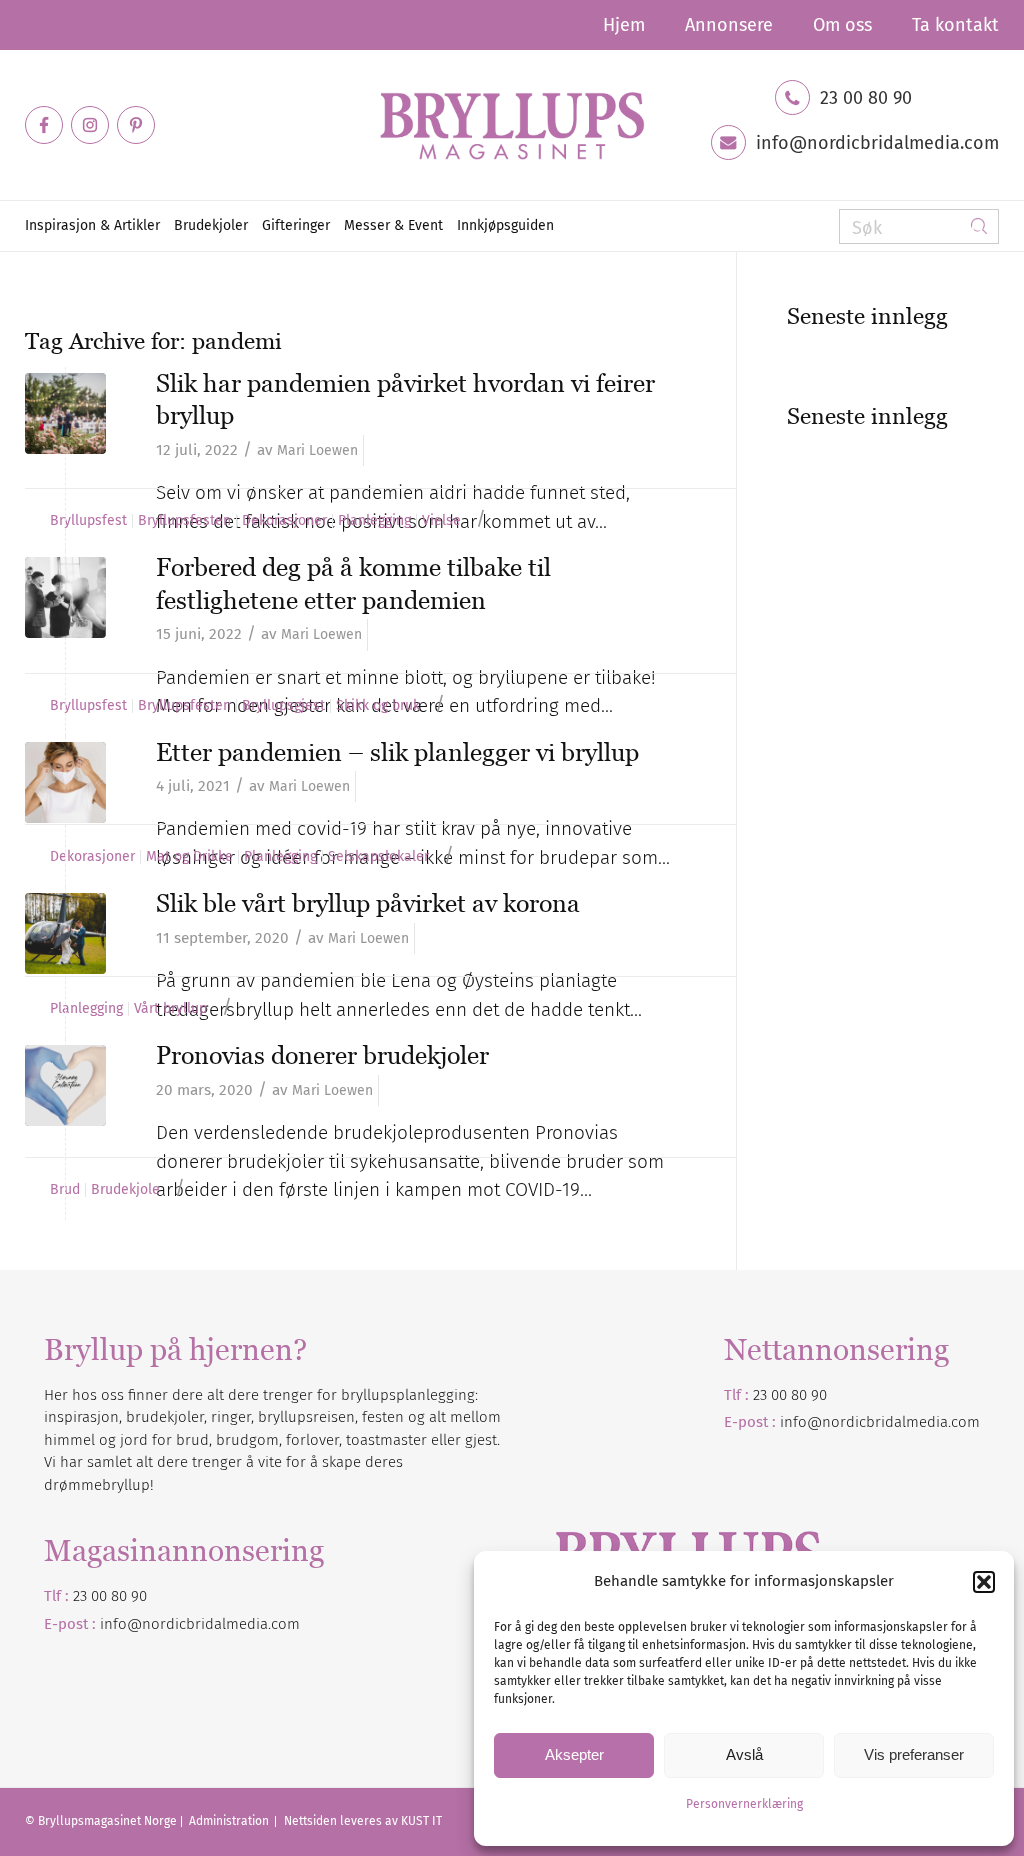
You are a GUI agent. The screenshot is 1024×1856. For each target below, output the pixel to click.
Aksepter (574, 1754)
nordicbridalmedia (205, 1624)
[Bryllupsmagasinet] (512, 125)
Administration (230, 1821)
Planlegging (374, 521)
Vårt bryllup (170, 1009)
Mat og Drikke (189, 857)
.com (284, 1624)
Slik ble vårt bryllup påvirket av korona (368, 903)
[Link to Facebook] (44, 125)
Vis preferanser (914, 1754)
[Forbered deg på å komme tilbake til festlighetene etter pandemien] (65, 597)
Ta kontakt (955, 25)
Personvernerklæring (744, 1804)
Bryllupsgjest (283, 706)
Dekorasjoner (284, 521)
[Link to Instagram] (90, 125)
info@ (121, 1624)
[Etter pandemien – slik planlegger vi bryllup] (65, 782)
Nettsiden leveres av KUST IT (363, 1821)
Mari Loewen (317, 450)
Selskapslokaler (378, 857)
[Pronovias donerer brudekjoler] (65, 1085)
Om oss (842, 25)
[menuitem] (624, 25)
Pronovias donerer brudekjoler (322, 1055)
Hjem (624, 25)
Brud (65, 1190)
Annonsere (729, 25)
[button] (984, 1582)
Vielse (441, 521)
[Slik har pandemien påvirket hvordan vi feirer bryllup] (65, 413)
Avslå (744, 1754)
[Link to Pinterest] (136, 125)
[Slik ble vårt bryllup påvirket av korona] (65, 933)
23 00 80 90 (866, 98)
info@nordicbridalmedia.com (877, 143)
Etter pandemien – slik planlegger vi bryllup (397, 752)
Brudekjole (125, 1190)
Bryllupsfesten (184, 521)
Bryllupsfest (88, 521)
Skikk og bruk (378, 706)
